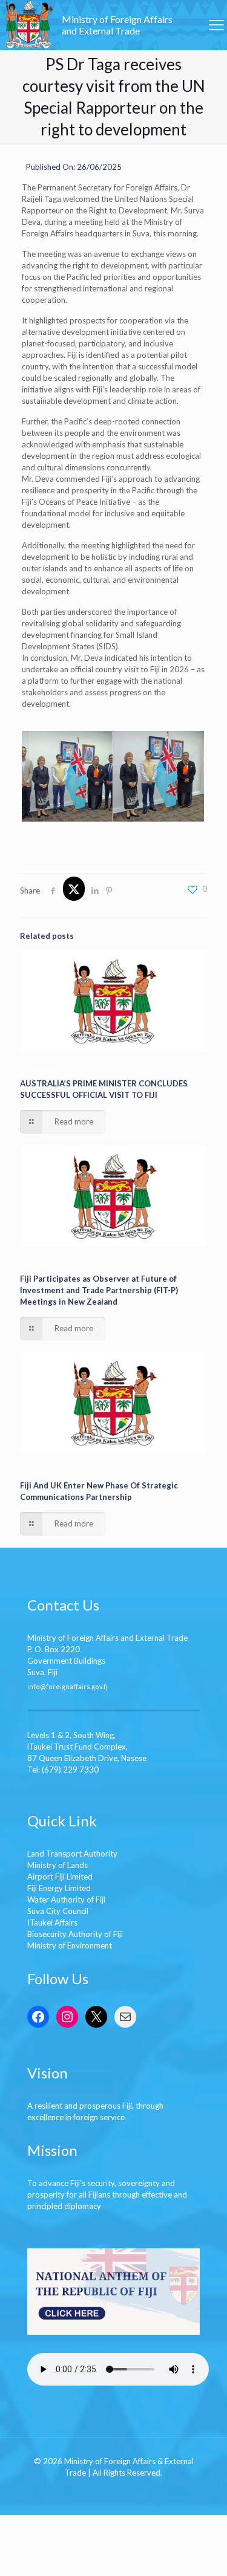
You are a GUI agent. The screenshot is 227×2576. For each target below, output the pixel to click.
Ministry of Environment (70, 1945)
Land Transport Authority (72, 1854)
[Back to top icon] (36, 2551)
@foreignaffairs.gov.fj (74, 1686)
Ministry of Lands (58, 1865)
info (34, 1686)
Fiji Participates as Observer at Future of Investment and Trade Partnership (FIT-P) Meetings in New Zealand (99, 1290)
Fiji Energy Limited (59, 1888)
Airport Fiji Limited (60, 1877)
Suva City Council (58, 1911)
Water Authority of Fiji (66, 1900)
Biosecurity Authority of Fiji (75, 1934)
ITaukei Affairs (52, 1922)
